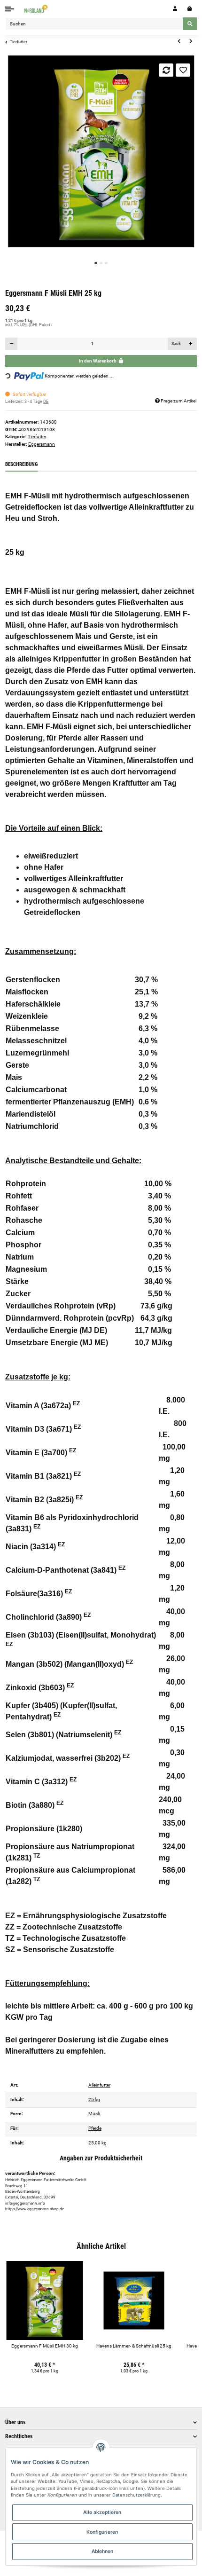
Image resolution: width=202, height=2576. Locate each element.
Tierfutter (37, 437)
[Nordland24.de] (37, 9)
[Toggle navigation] (10, 9)
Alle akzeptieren (102, 2512)
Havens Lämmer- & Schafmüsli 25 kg (134, 2346)
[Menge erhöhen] (190, 344)
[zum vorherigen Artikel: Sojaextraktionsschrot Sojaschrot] (179, 41)
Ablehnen (102, 2551)
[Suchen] (190, 24)
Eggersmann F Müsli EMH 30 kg (45, 2346)
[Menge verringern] (12, 344)
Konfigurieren (102, 2532)
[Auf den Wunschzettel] (183, 70)
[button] (175, 9)
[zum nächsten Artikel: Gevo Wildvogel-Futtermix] (191, 41)
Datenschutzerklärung (136, 2495)
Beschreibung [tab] (21, 464)
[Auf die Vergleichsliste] (166, 70)
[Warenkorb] (190, 9)
